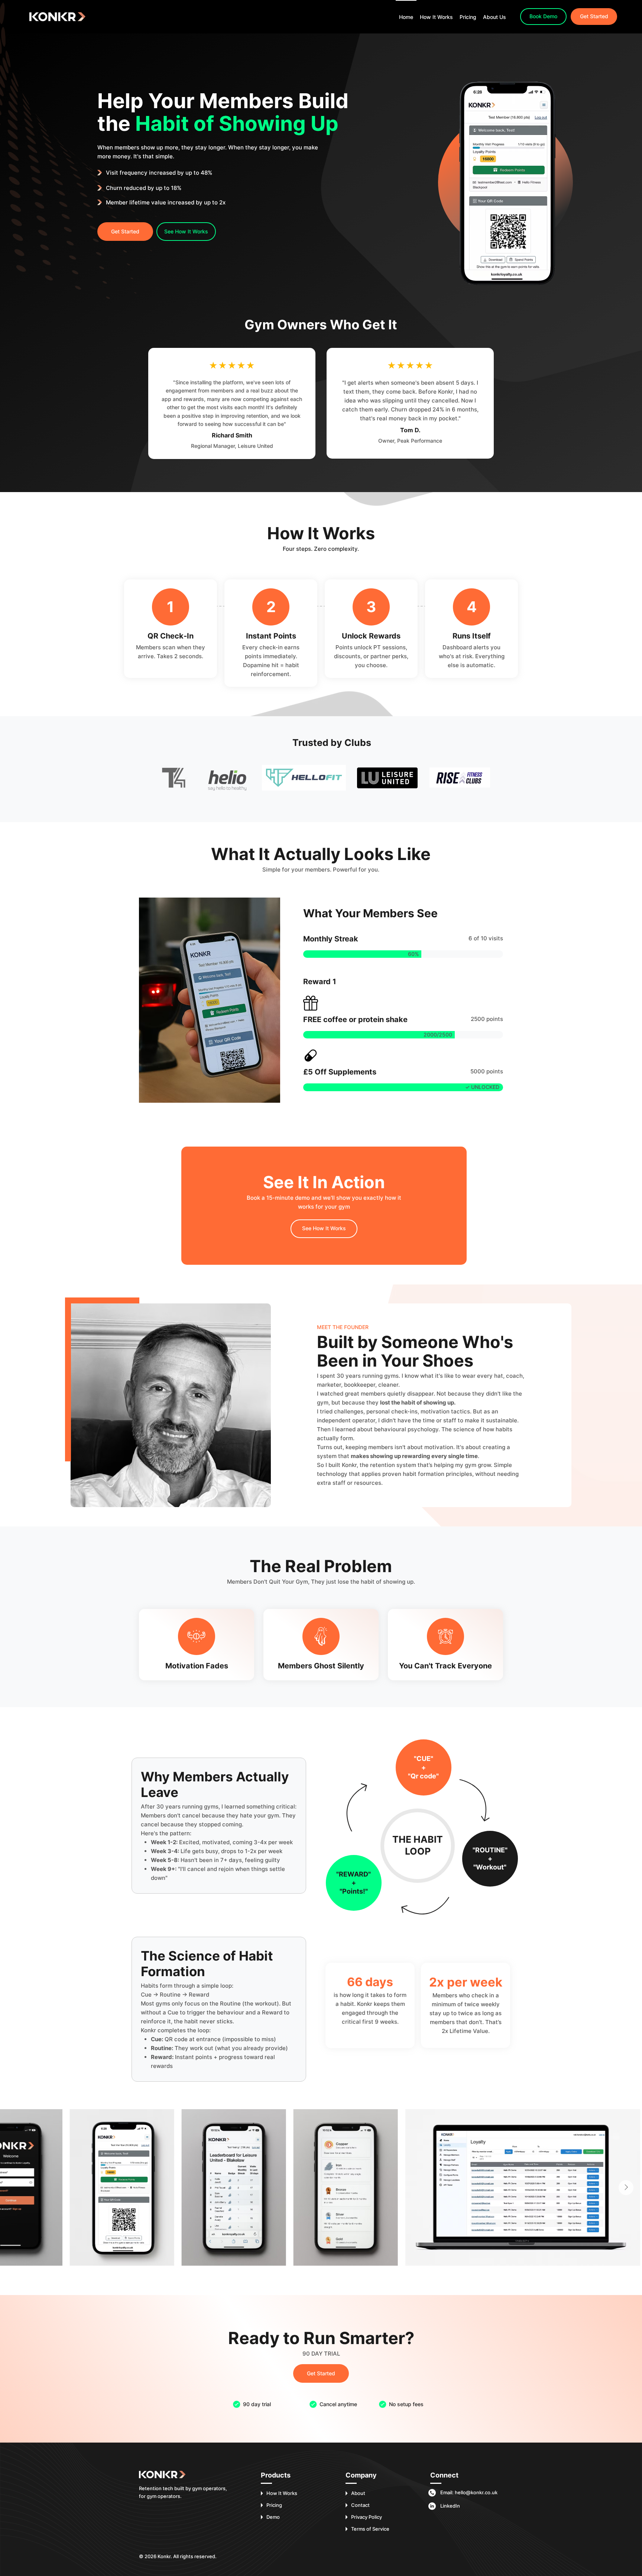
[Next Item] (626, 2188)
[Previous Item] (16, 2188)
